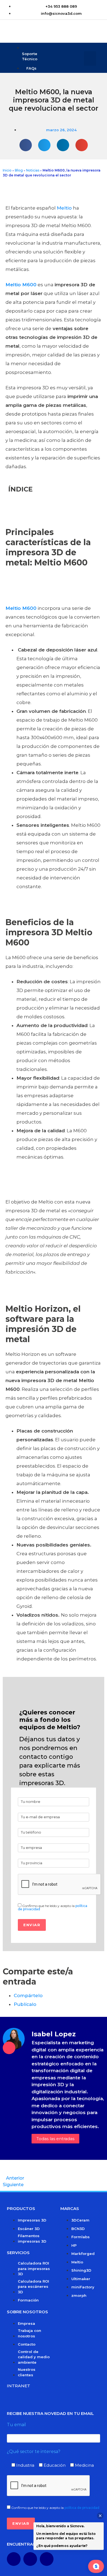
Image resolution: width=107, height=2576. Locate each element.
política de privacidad (82, 2508)
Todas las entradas (55, 2139)
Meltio (64, 208)
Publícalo (25, 2004)
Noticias (33, 170)
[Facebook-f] (14, 2559)
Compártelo (28, 1995)
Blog (19, 170)
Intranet (19, 2386)
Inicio (7, 170)
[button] (90, 58)
